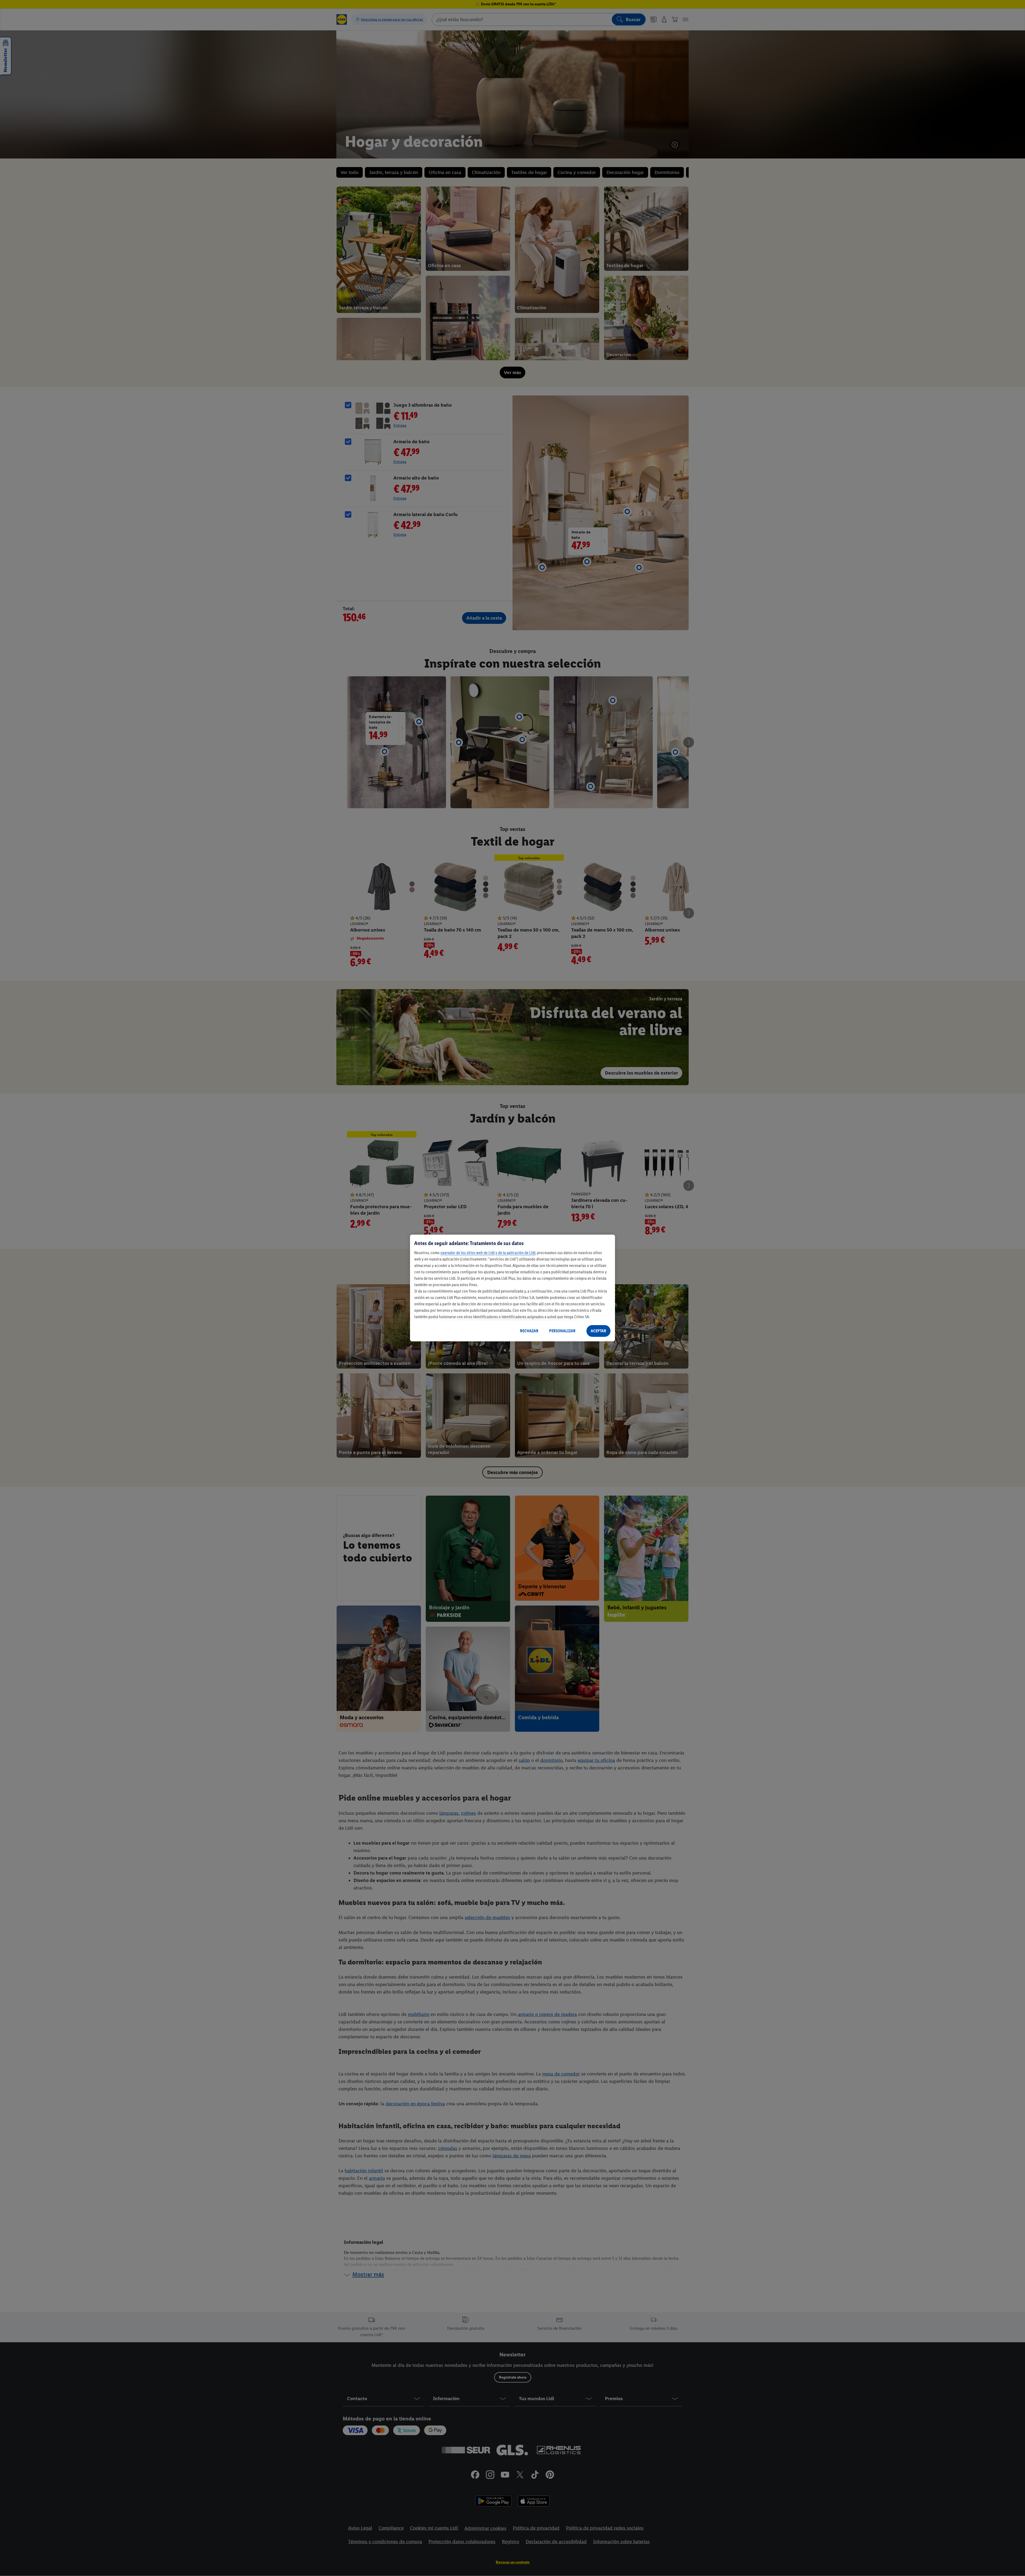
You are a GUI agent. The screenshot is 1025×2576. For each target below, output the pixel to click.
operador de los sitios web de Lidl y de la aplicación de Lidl (488, 1253)
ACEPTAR (598, 1331)
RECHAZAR (529, 1331)
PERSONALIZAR (562, 1331)
